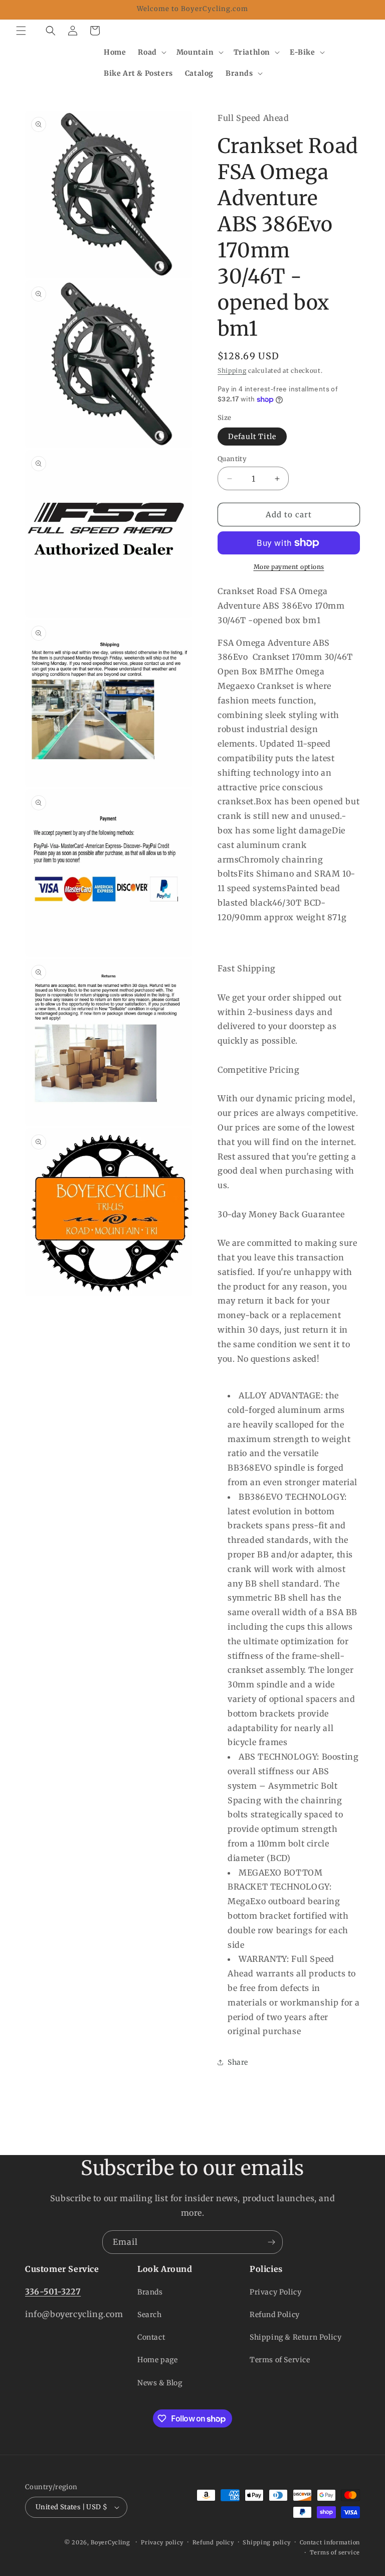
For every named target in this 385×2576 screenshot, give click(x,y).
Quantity (232, 459)
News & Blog (160, 2383)
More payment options (289, 567)
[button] (21, 31)
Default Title (252, 437)
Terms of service (335, 2552)
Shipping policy (267, 2542)
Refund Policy (275, 2315)
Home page (157, 2360)
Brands (150, 2292)
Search (150, 2315)
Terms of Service (280, 2360)
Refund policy (213, 2542)
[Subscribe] (271, 2242)
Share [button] (238, 2062)
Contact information (330, 2542)
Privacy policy (162, 2542)
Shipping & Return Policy (296, 2337)
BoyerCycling (110, 2542)
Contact (151, 2337)
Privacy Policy (275, 2292)
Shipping (232, 371)
